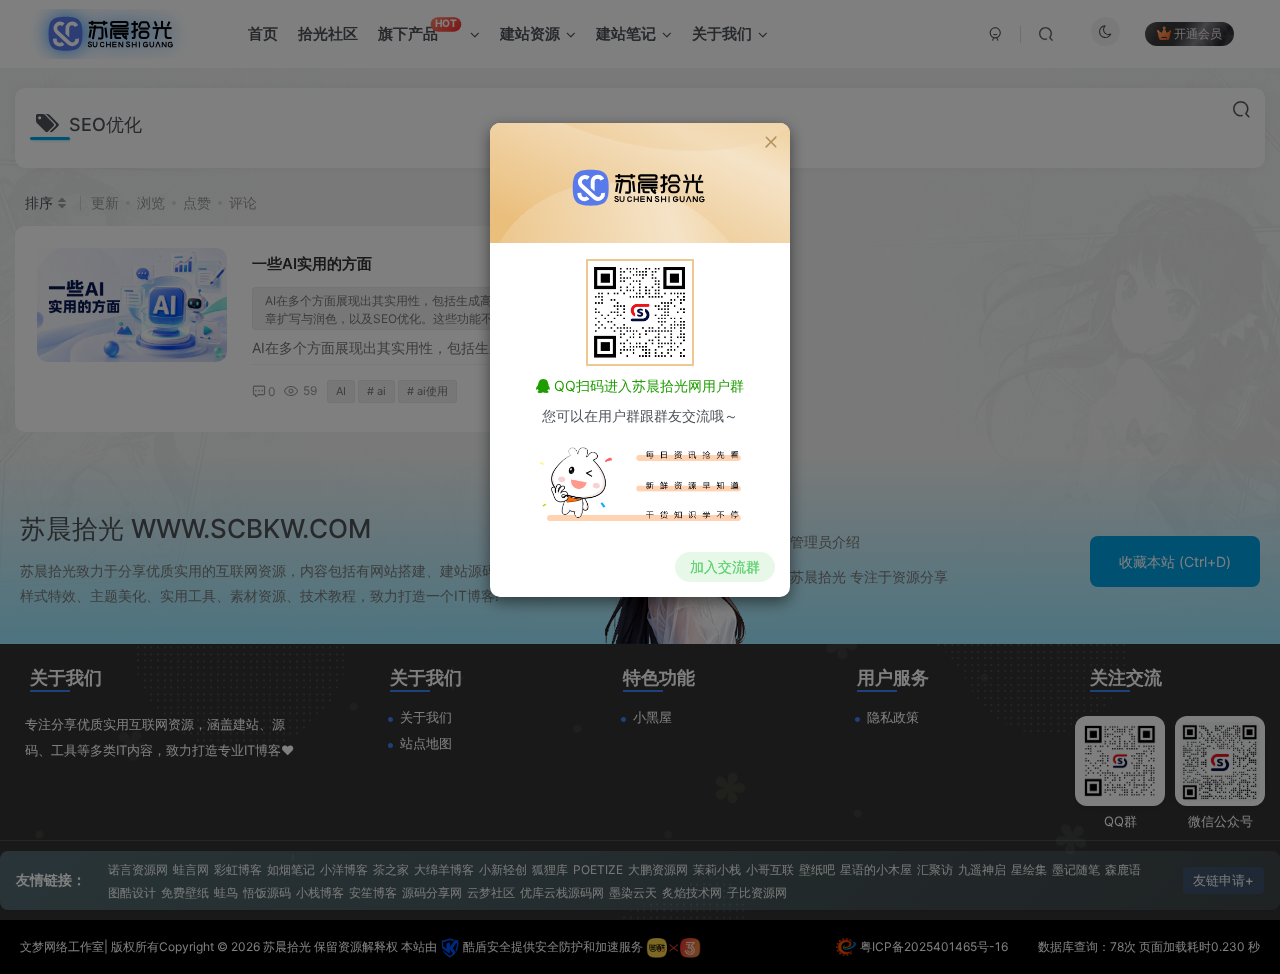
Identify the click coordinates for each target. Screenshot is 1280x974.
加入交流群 (725, 566)
